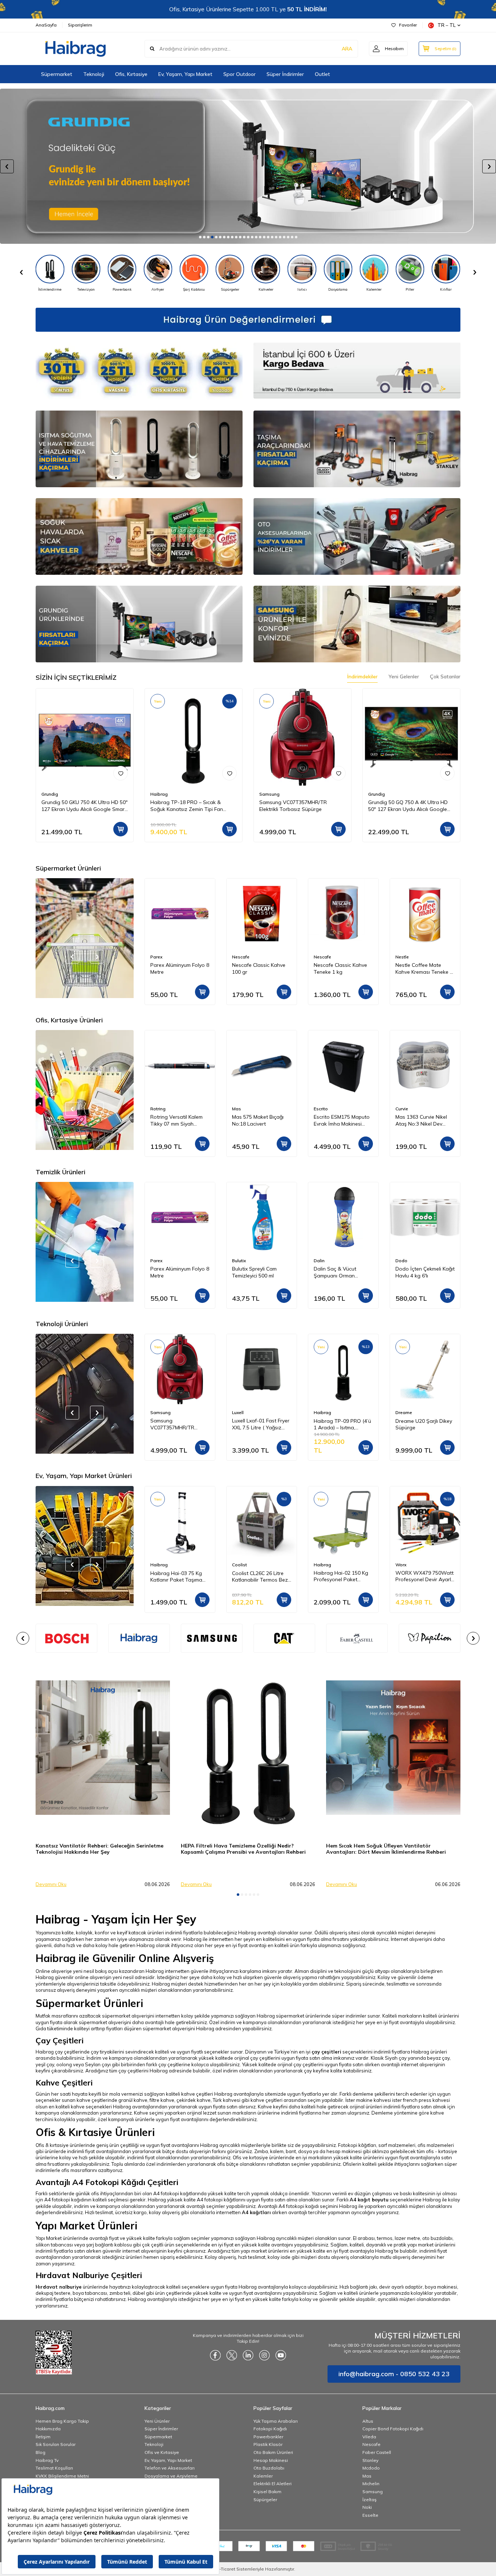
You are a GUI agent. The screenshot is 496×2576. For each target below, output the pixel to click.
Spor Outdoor (239, 74)
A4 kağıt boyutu (369, 2200)
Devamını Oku (51, 1884)
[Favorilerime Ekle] (121, 773)
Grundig (50, 794)
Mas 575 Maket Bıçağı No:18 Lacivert (258, 1120)
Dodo (320, 1261)
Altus (368, 2421)
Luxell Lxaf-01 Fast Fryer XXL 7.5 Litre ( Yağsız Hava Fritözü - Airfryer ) (261, 1425)
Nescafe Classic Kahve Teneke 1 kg (259, 968)
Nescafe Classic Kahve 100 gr (177, 968)
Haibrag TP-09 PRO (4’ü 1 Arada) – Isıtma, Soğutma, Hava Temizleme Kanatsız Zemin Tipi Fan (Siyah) (342, 1425)
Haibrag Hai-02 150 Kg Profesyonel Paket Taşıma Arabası (259, 1576)
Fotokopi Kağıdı (270, 2429)
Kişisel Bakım (267, 2492)
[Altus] (248, 166)
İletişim (43, 2437)
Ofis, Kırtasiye (131, 74)
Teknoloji (94, 74)
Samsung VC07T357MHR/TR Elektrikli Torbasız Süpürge (293, 806)
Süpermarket (57, 74)
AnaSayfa (46, 25)
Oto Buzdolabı (269, 2468)
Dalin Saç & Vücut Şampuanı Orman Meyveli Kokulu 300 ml (257, 1272)
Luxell (238, 1412)
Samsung (269, 794)
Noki (367, 2507)
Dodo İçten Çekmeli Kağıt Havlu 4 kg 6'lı (343, 1272)
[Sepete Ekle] (121, 829)
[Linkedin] (248, 2355)
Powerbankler (268, 2437)
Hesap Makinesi (271, 2460)
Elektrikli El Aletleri (273, 2484)
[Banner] (139, 1638)
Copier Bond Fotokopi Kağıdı (393, 2429)
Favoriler (408, 25)
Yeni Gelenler (404, 677)
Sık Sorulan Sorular (56, 2444)
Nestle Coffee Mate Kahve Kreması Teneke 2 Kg (342, 969)
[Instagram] (264, 2355)
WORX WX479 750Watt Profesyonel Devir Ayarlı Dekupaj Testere (343, 1576)
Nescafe (159, 957)
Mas (237, 1109)
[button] (200, 237)
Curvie (402, 1109)
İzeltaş (369, 2500)
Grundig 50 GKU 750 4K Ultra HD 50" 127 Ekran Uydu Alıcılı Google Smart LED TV (85, 806)
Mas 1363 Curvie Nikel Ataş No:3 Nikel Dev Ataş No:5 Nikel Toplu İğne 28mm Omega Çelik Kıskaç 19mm (424, 1121)
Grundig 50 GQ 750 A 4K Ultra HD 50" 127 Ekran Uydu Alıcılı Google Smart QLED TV (408, 806)
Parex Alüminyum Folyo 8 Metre (425, 968)
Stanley (370, 2460)
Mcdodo (371, 2468)
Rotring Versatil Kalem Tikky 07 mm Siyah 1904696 (176, 1121)
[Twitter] (232, 2355)
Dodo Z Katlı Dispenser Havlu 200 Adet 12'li (423, 1272)
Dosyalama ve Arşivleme (171, 2476)
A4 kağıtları (256, 2212)
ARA (347, 49)
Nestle (320, 957)
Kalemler (263, 2476)
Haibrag (159, 794)
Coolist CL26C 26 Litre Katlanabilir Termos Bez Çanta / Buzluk (178, 1576)
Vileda (369, 2437)
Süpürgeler (265, 2500)
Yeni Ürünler (157, 2421)
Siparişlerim (80, 25)
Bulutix (157, 1261)
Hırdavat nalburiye (59, 2287)
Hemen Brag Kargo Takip (62, 2421)
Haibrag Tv (47, 2460)
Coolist (158, 1565)
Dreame (404, 1412)
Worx (319, 1565)
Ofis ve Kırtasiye (162, 2452)
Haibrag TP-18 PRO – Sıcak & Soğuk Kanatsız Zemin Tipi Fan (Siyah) (187, 806)
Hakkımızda (48, 2429)
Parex (401, 957)
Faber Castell (377, 2452)
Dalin (237, 1261)
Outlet (322, 74)
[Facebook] (215, 2355)
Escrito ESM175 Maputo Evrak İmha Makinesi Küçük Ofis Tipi (342, 1121)
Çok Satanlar (445, 677)
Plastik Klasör (268, 2444)
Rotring (158, 1109)
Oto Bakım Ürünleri (273, 2452)
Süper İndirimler (285, 74)
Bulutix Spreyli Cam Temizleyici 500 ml (173, 1272)
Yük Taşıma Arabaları (276, 2421)
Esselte (370, 2515)
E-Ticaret (226, 2569)
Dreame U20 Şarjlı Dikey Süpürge (424, 1424)
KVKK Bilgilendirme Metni (62, 2476)
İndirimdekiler (362, 677)
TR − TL (447, 25)
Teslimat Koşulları (54, 2468)
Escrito (321, 1109)
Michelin (371, 2484)
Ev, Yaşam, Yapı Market (185, 74)
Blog (40, 2452)
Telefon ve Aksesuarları (170, 2468)
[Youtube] (281, 2355)
